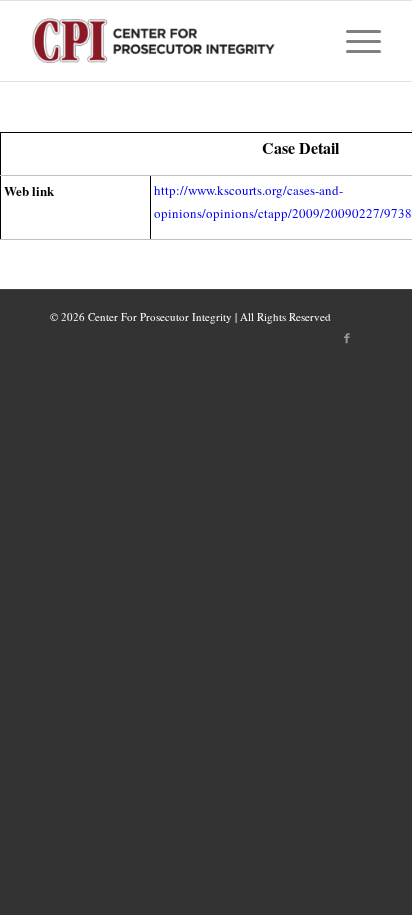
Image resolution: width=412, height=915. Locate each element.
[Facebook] (347, 338)
